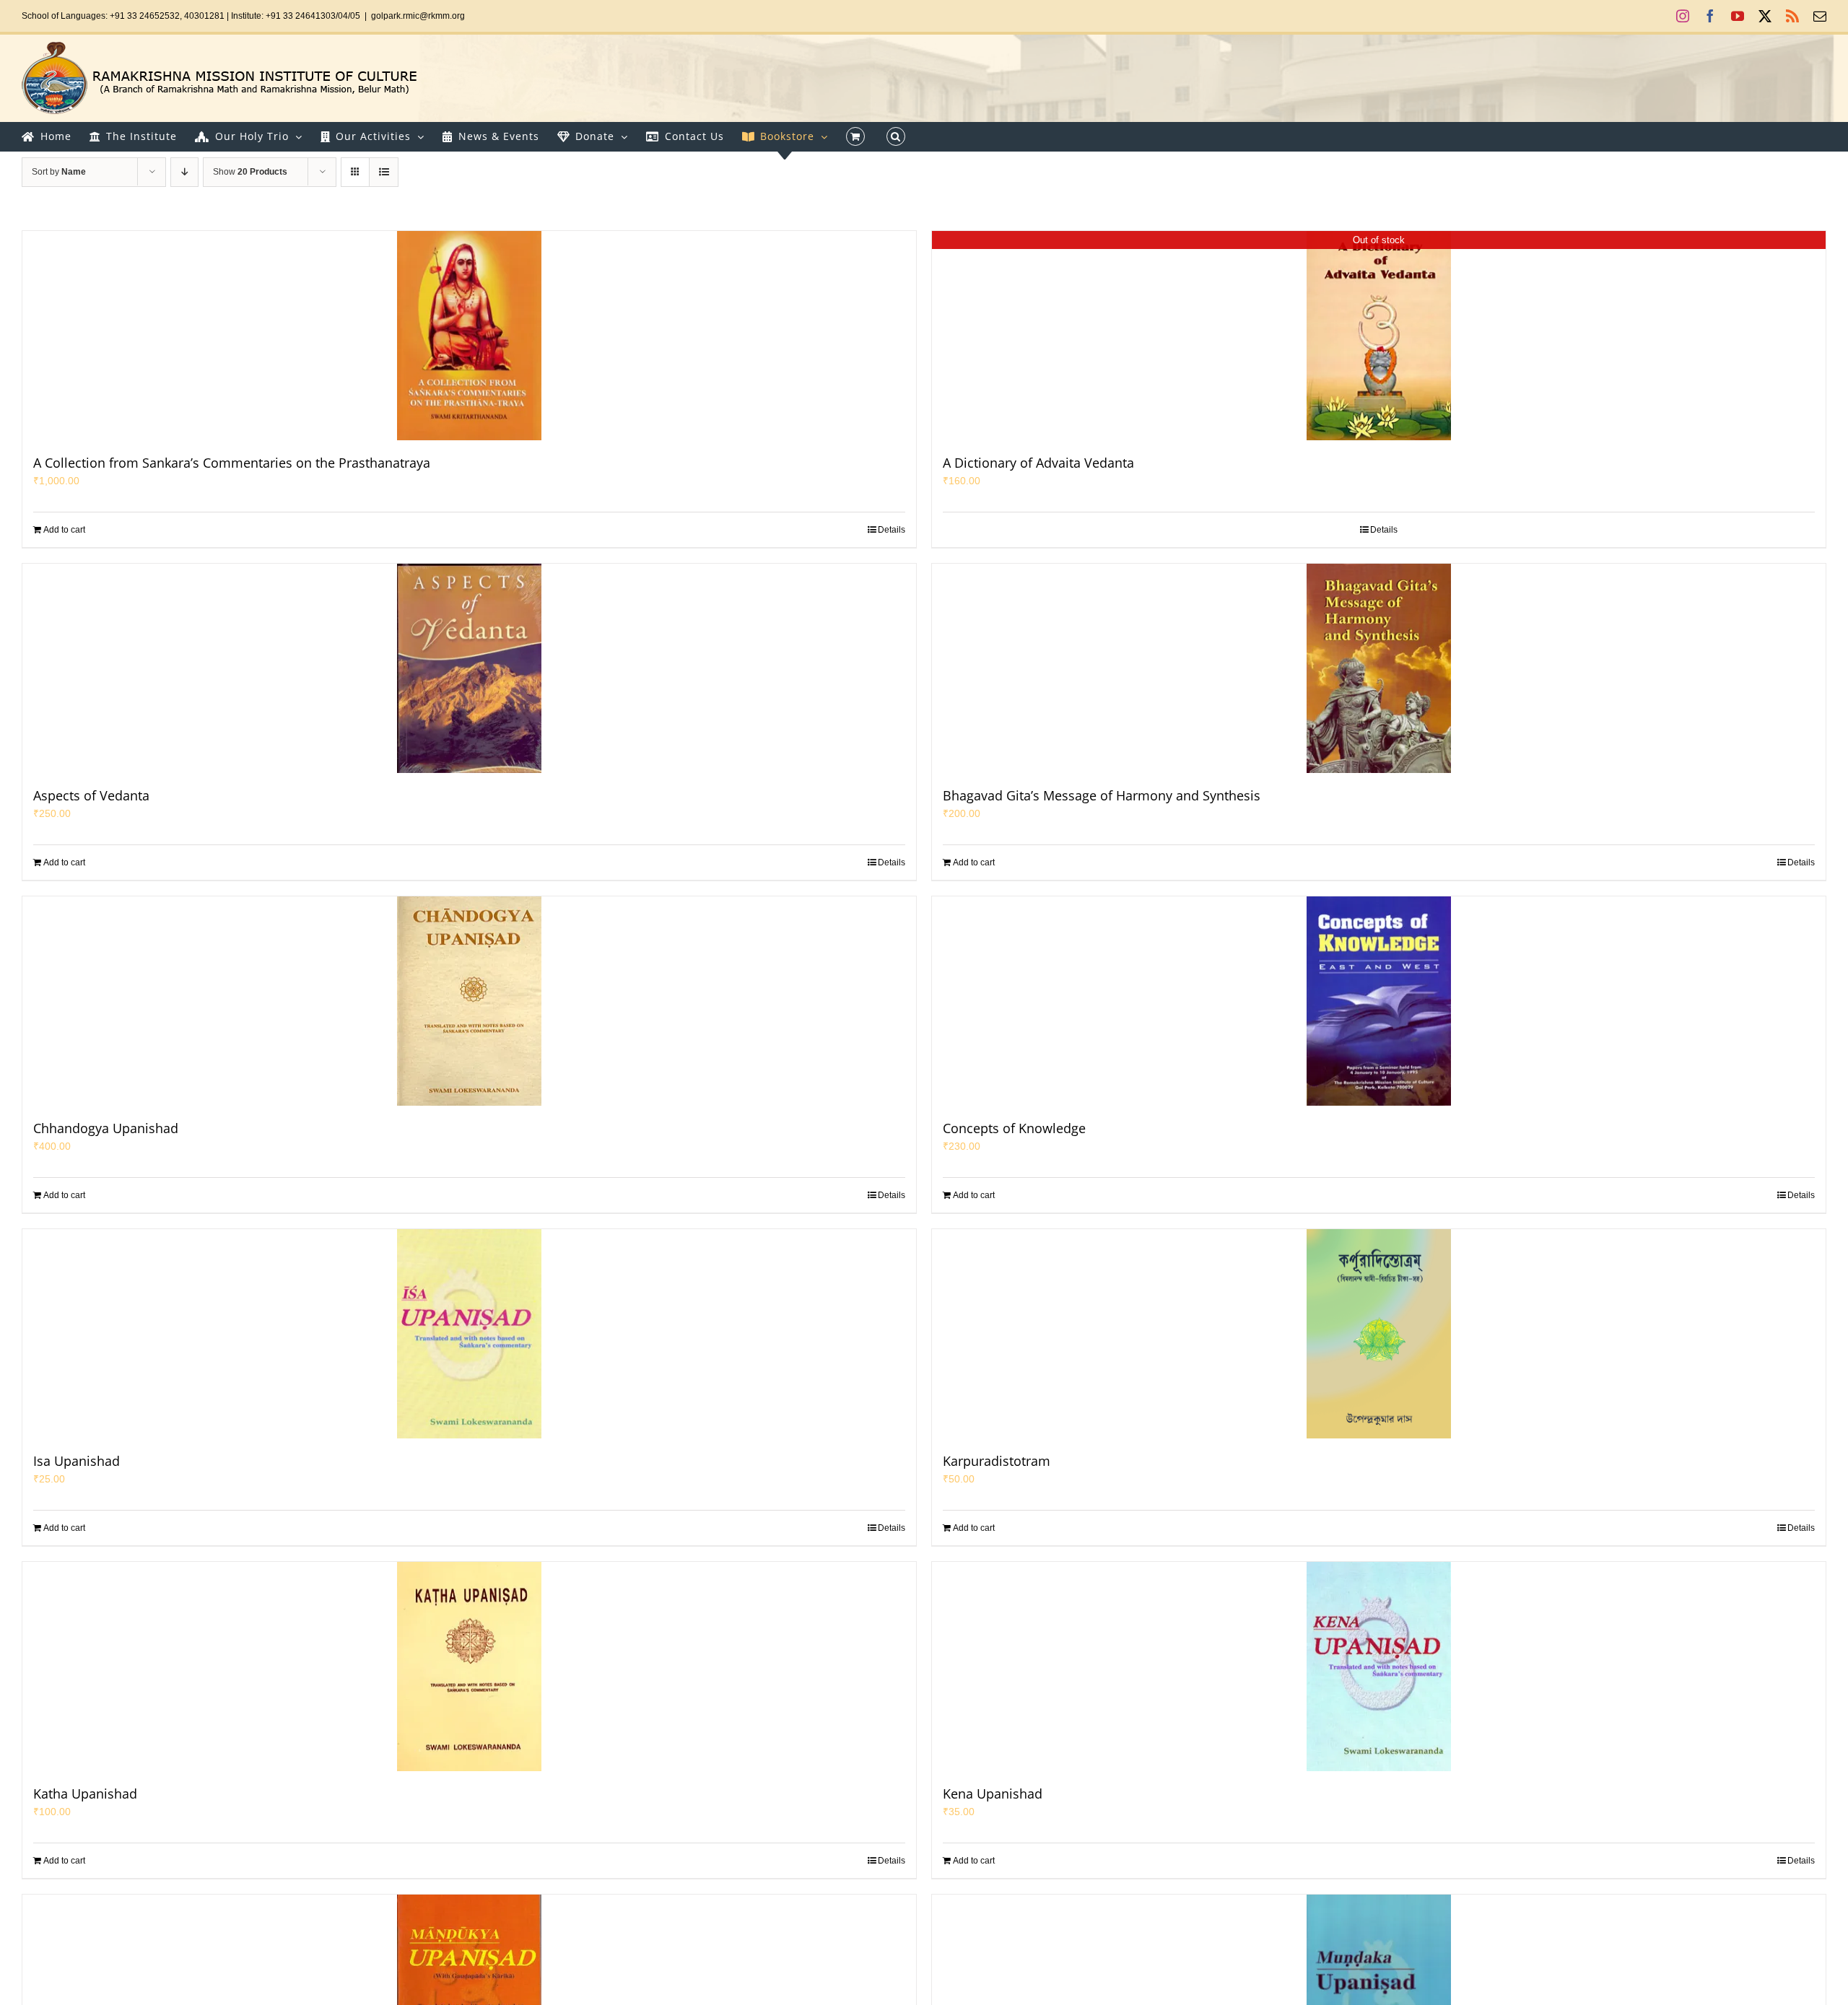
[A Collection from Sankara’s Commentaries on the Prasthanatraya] (469, 336)
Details (892, 530)
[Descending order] (184, 172)
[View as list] (384, 172)
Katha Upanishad (85, 1794)
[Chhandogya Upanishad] (469, 1001)
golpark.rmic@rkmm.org (418, 16)
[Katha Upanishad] (469, 1667)
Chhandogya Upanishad (106, 1128)
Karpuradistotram (997, 1461)
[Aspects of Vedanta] (469, 668)
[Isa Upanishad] (469, 1334)
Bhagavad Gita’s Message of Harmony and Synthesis (1102, 795)
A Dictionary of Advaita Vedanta (1038, 463)
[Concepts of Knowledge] (1379, 1001)
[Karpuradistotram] (1379, 1334)
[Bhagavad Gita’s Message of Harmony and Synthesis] (1379, 668)
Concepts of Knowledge (1014, 1128)
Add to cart (64, 530)
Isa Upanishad (77, 1461)
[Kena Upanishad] (1379, 1667)
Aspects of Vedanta (91, 795)
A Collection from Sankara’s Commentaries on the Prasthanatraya (232, 463)
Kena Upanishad (993, 1794)
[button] (896, 136)
